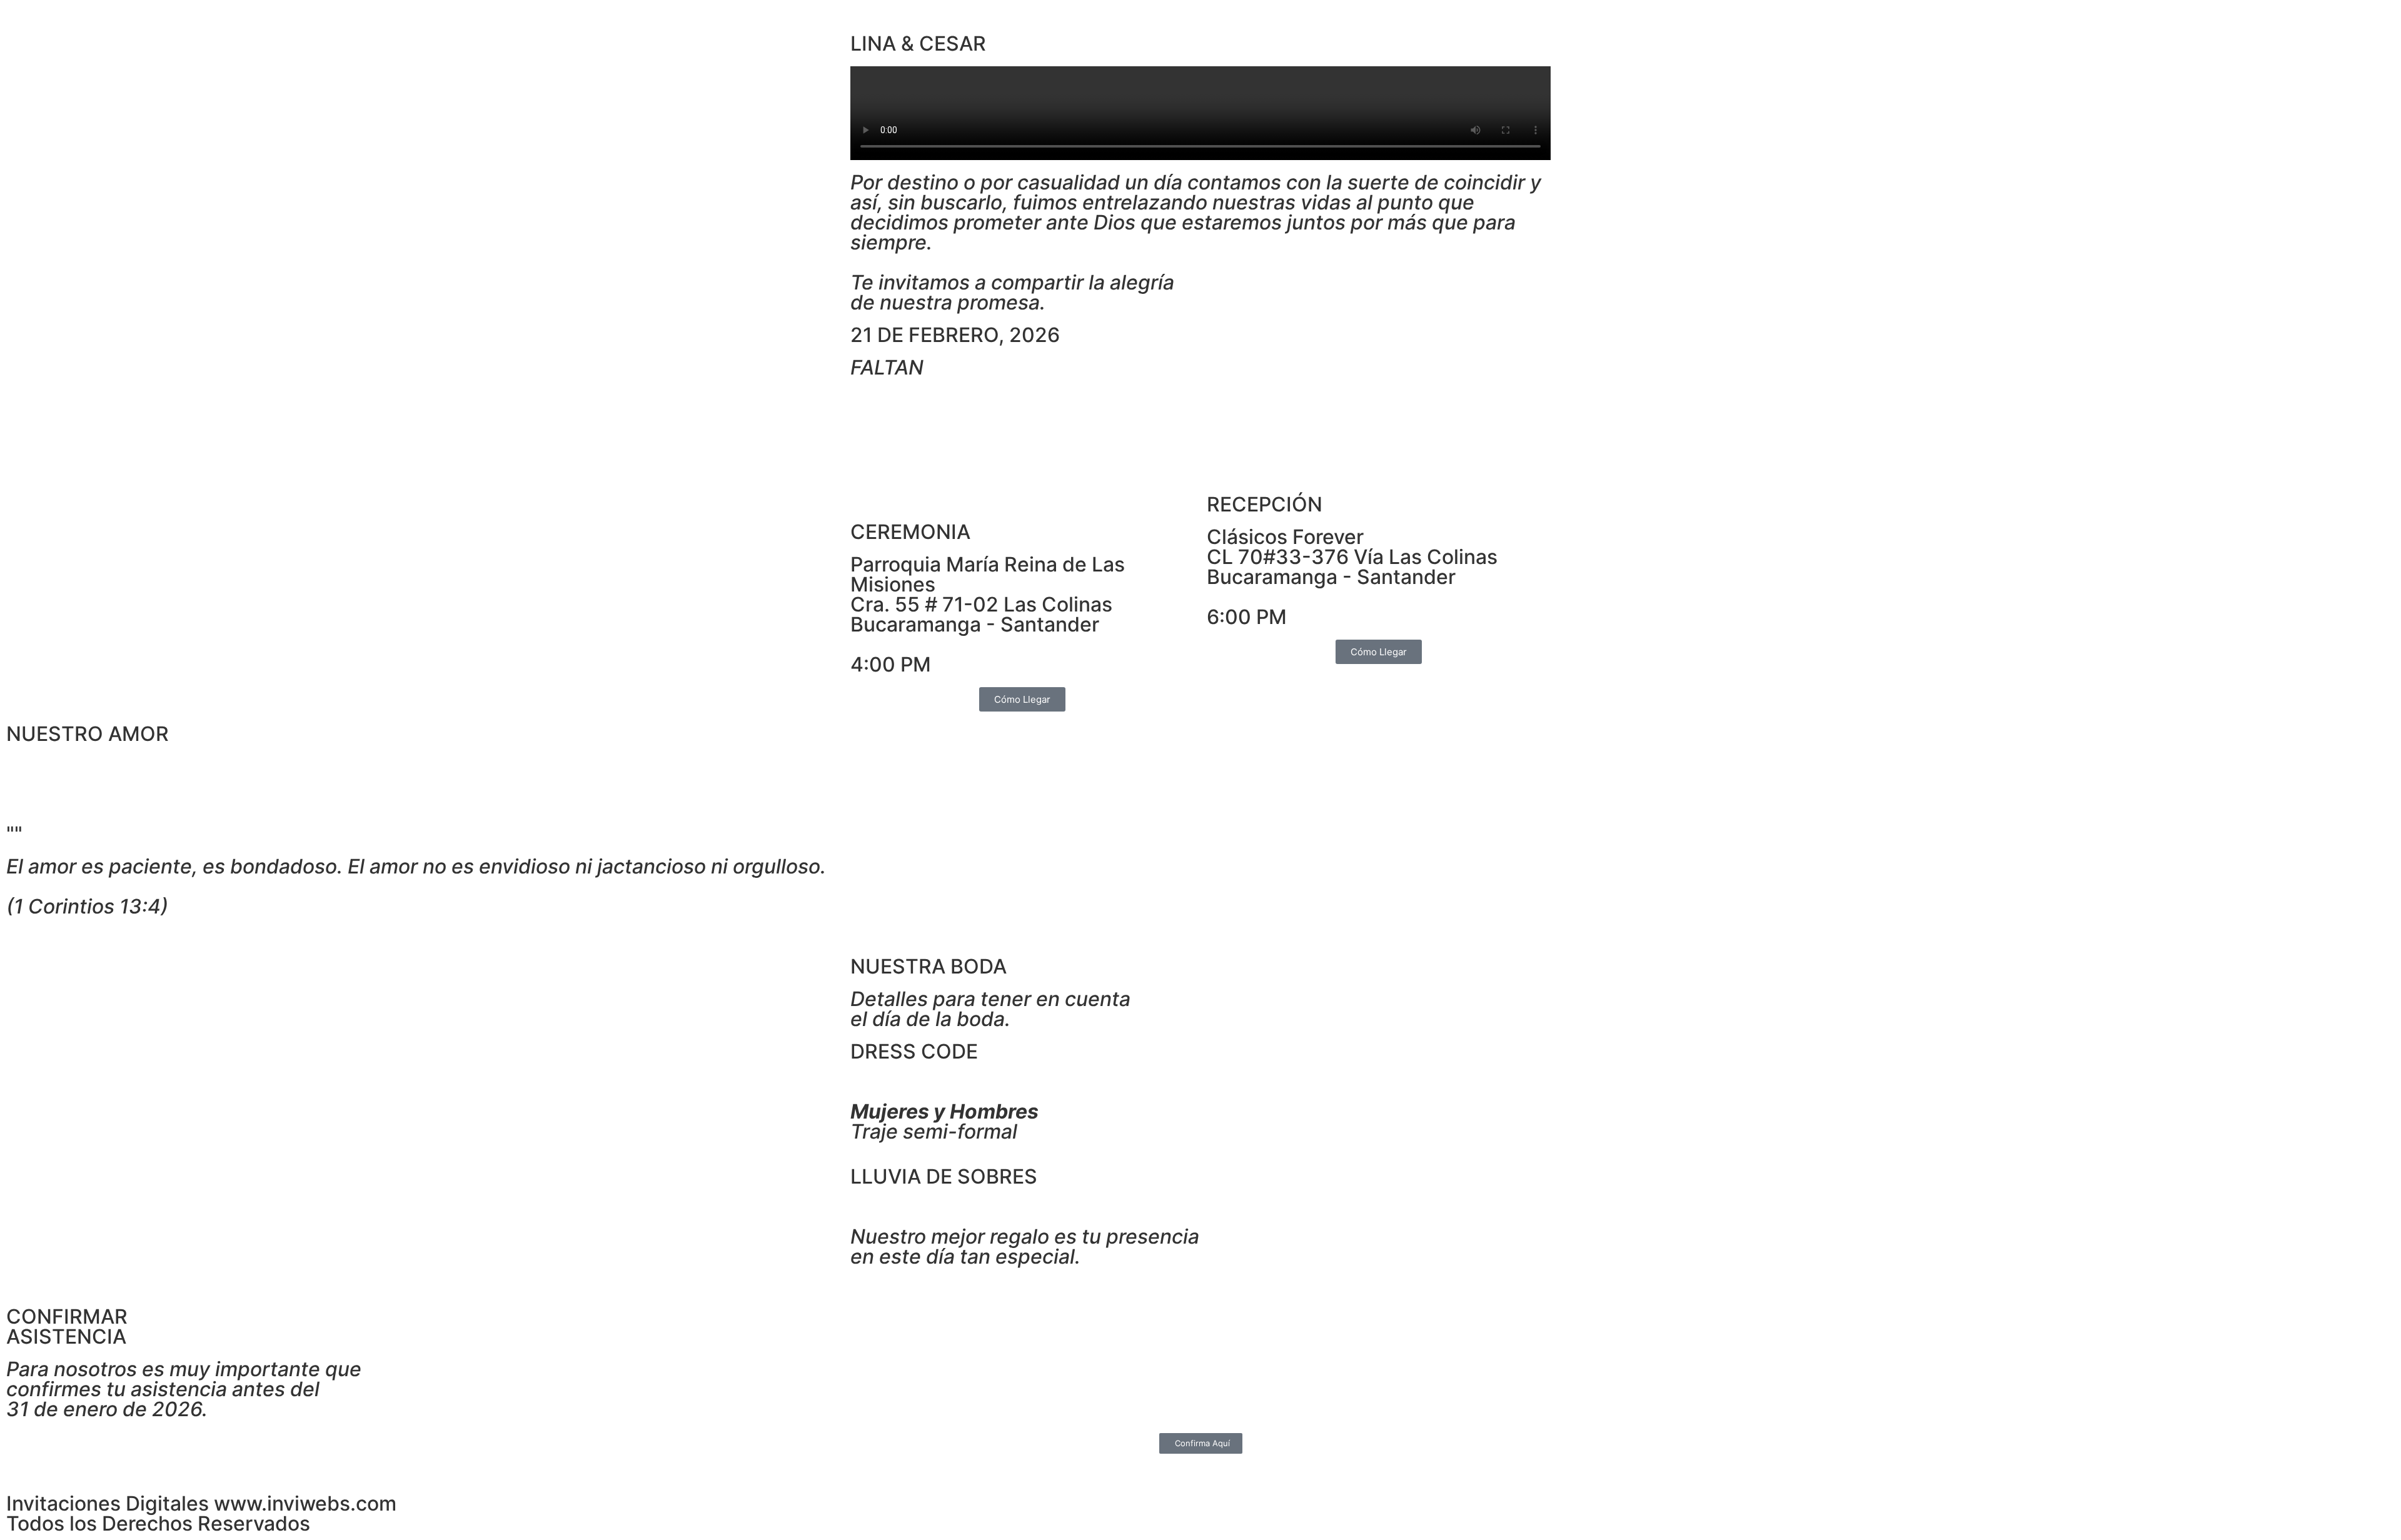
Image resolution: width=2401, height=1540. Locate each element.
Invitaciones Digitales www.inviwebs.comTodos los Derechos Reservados (201, 1513)
